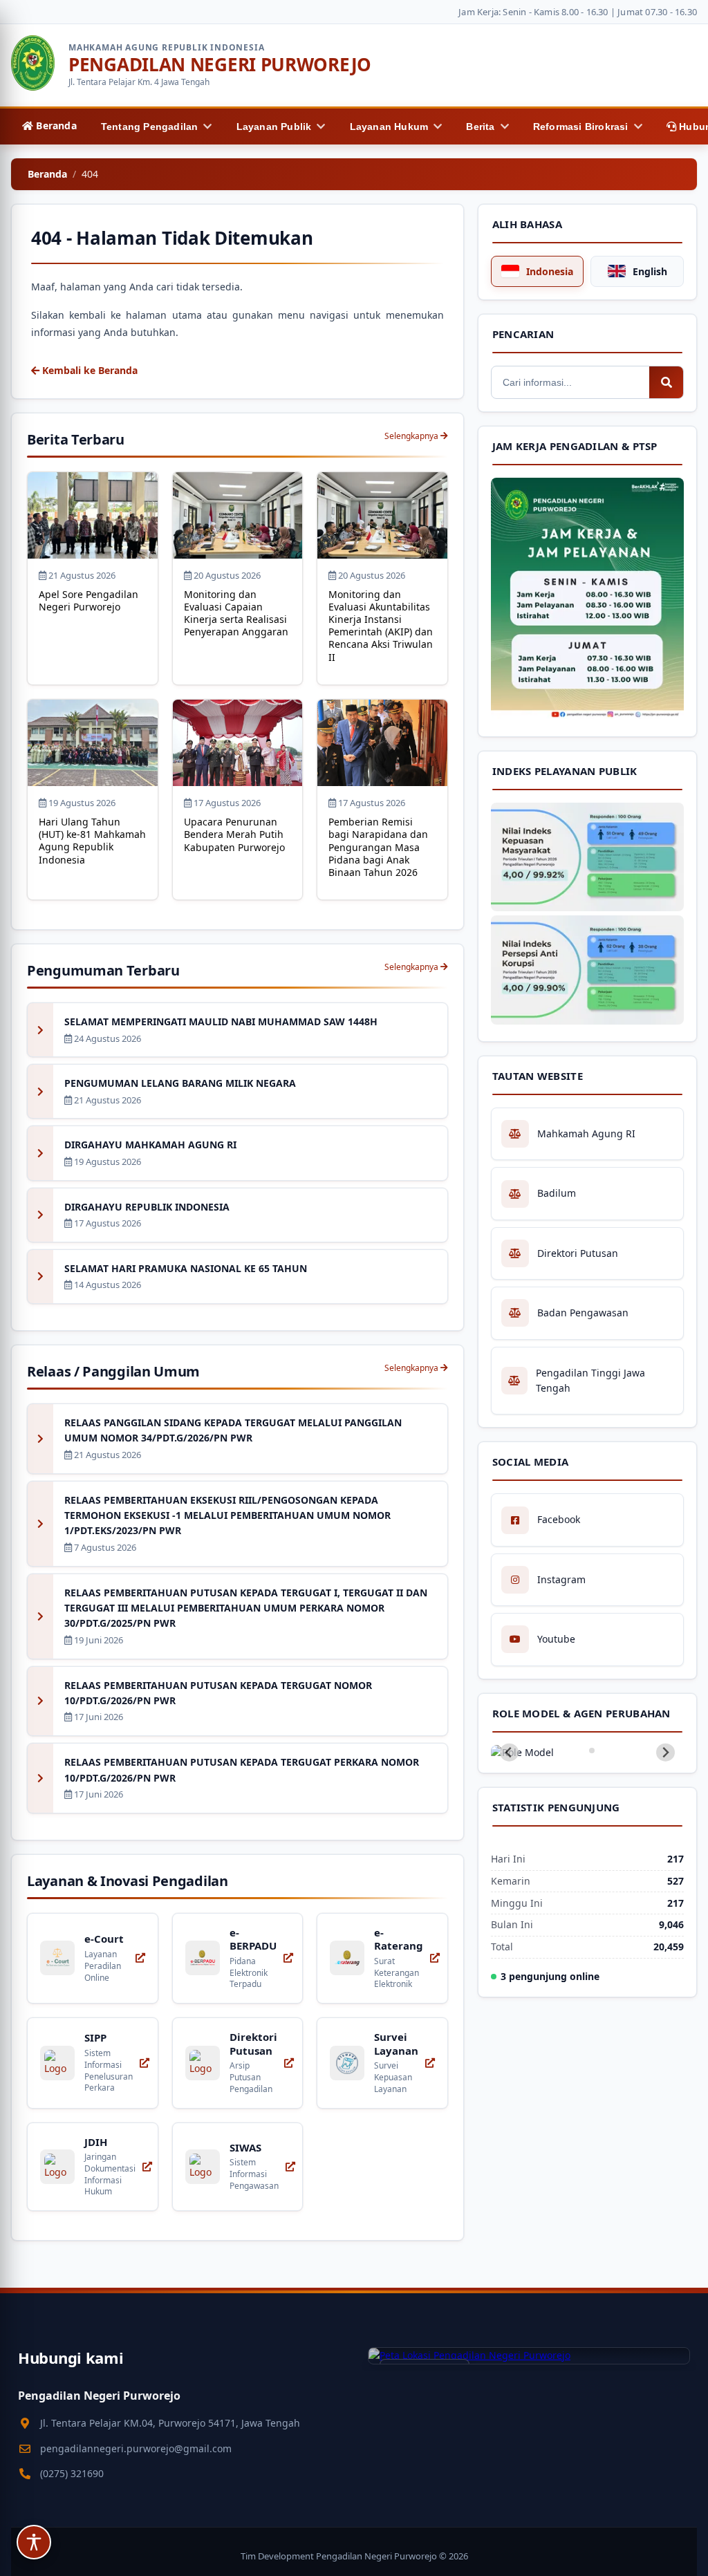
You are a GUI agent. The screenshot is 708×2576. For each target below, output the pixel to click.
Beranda (47, 174)
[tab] (583, 1750)
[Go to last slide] (509, 1752)
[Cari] (667, 382)
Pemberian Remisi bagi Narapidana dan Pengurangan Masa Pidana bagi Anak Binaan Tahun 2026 (378, 847)
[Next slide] (665, 1752)
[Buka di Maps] (529, 2355)
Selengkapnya (412, 436)
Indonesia (550, 271)
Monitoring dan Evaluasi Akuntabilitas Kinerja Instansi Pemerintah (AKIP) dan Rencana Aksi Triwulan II (381, 626)
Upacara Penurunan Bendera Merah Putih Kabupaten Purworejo (234, 834)
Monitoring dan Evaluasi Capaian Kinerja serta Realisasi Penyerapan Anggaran (236, 613)
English (650, 271)
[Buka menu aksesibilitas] (34, 2542)
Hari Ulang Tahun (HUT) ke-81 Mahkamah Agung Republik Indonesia (92, 841)
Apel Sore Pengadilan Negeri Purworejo (88, 600)
